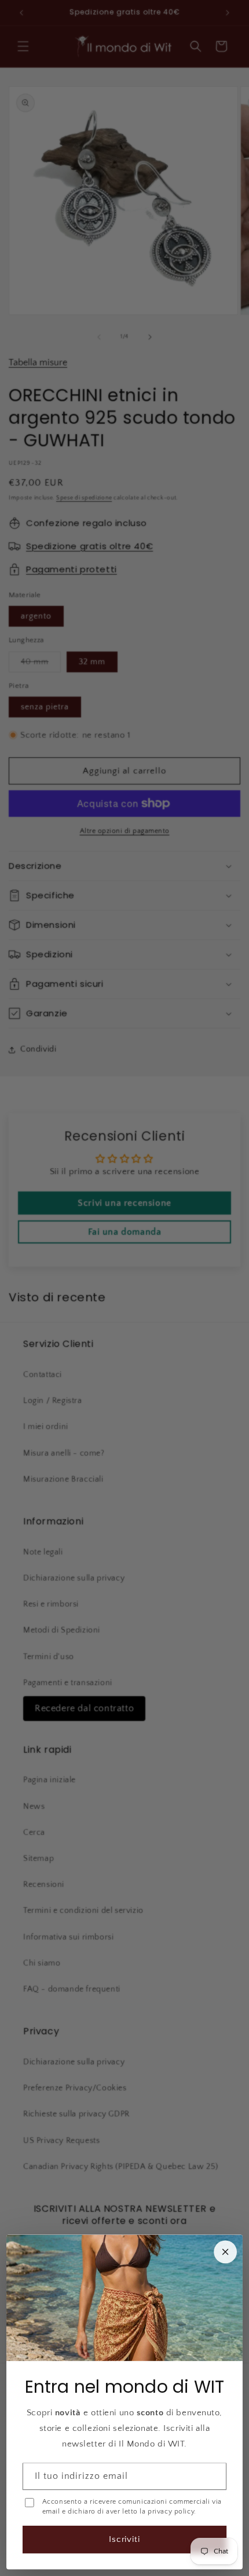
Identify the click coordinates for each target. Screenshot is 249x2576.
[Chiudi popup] (225, 2252)
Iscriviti (125, 2539)
